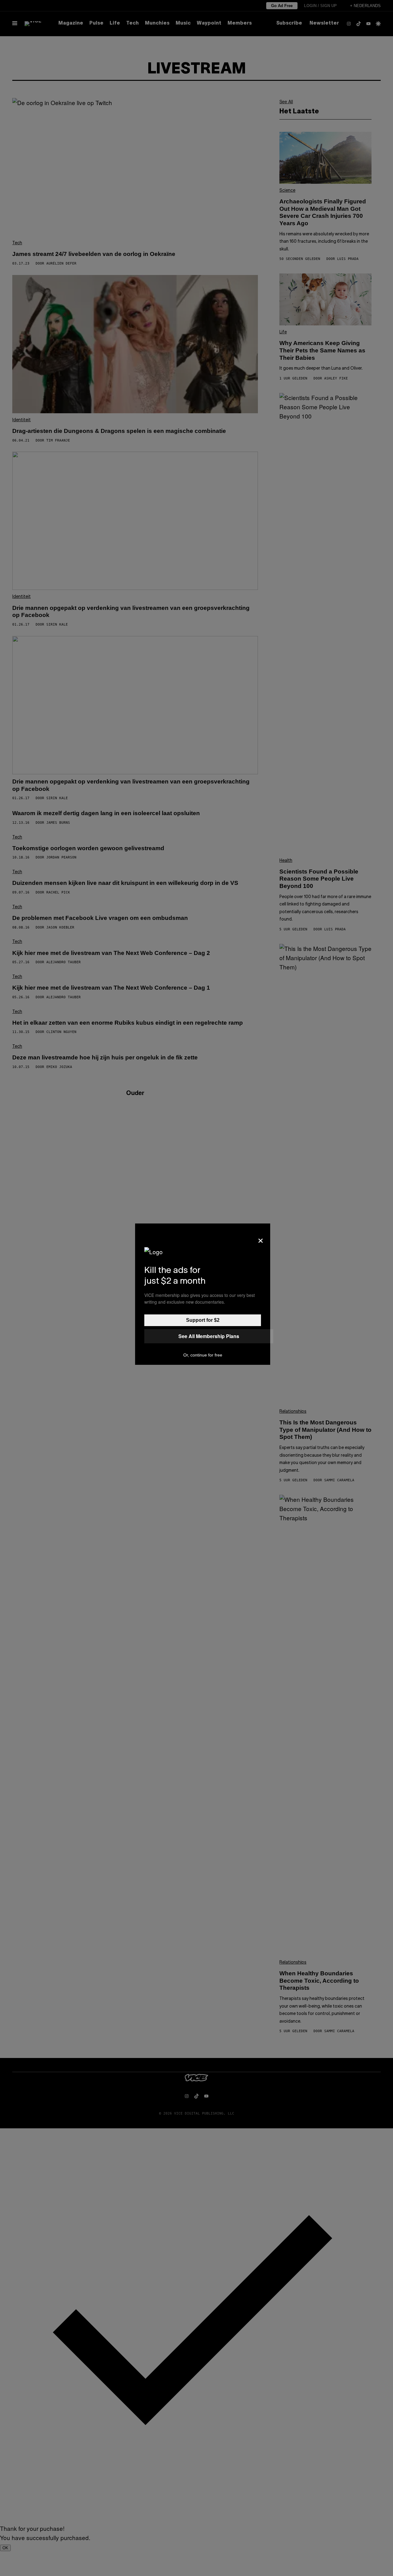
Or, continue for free (203, 1355)
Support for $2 (203, 1320)
